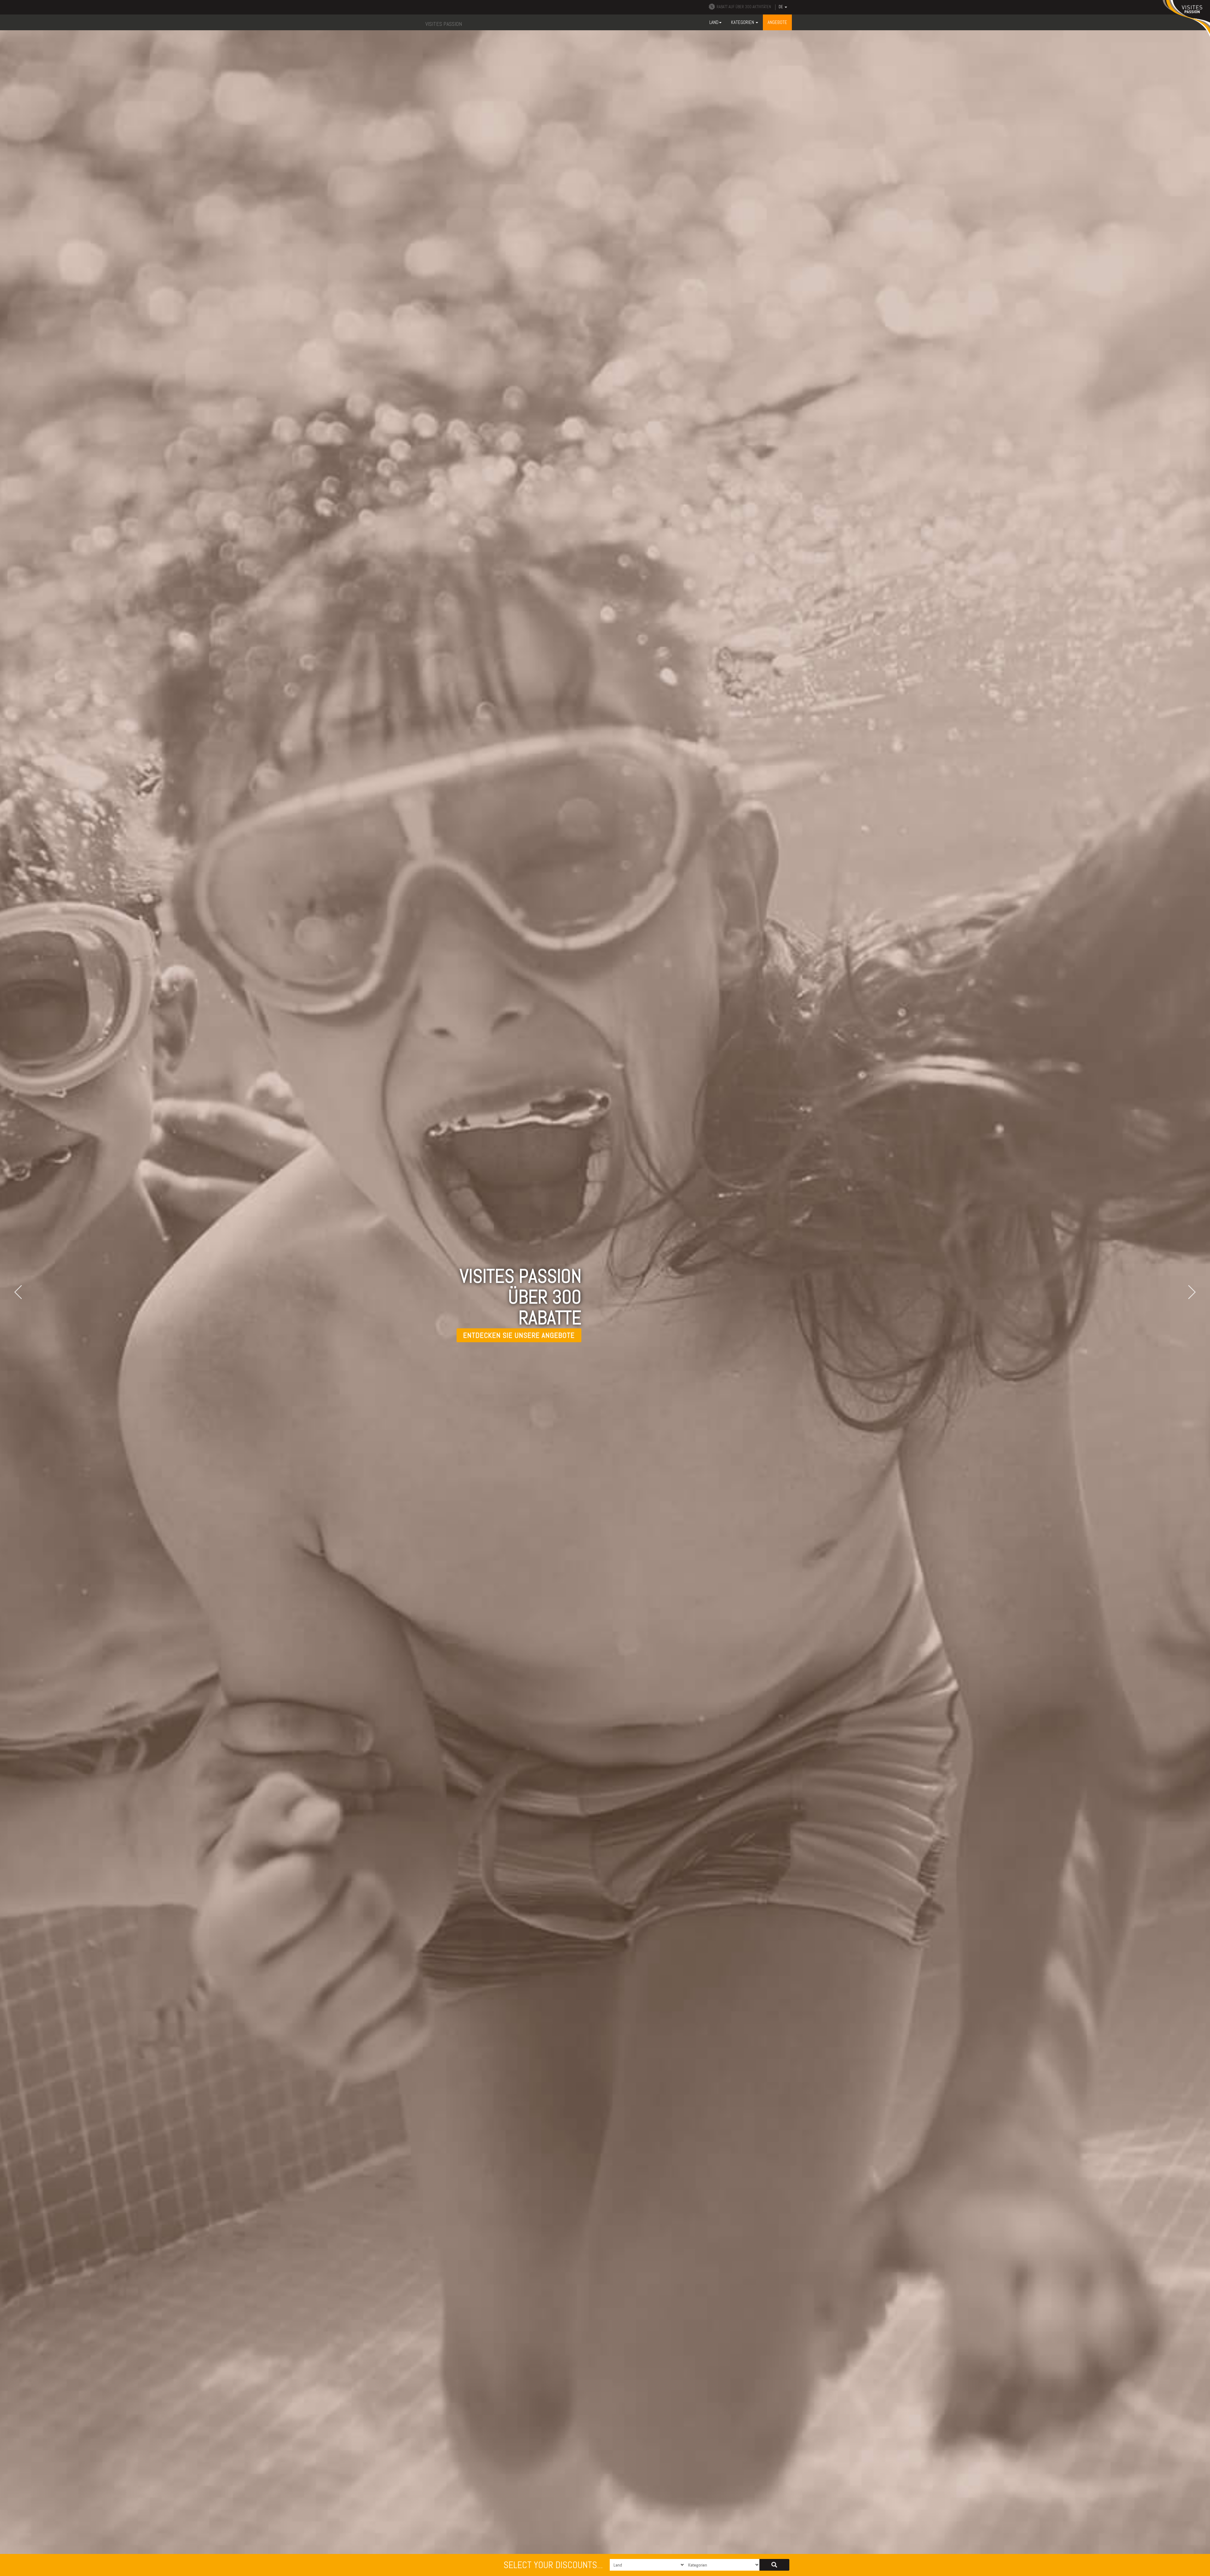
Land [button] (714, 22)
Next (1189, 1292)
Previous (21, 1292)
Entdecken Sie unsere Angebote (519, 1335)
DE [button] (781, 7)
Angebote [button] (777, 22)
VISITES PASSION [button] (444, 24)
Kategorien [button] (743, 22)
